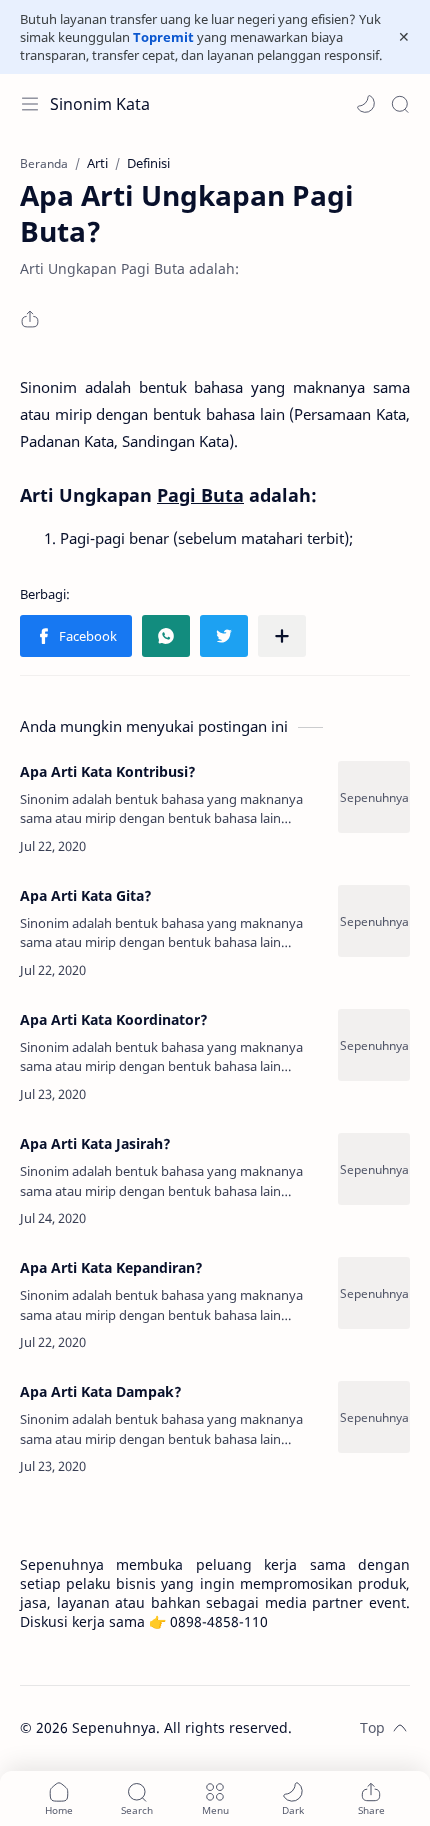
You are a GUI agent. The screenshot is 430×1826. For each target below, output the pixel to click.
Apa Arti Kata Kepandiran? (111, 1267)
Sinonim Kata (100, 104)
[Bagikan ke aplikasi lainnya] (282, 636)
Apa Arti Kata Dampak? (101, 1391)
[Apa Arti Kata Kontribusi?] (374, 797)
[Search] (400, 104)
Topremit (163, 37)
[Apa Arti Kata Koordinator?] (374, 1045)
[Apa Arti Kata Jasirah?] (374, 1169)
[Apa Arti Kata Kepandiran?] (374, 1293)
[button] (366, 104)
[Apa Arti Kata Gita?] (374, 921)
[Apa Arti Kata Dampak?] (374, 1417)
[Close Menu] (404, 37)
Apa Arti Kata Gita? (86, 895)
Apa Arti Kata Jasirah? (95, 1143)
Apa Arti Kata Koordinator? (114, 1019)
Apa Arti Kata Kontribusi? (108, 771)
